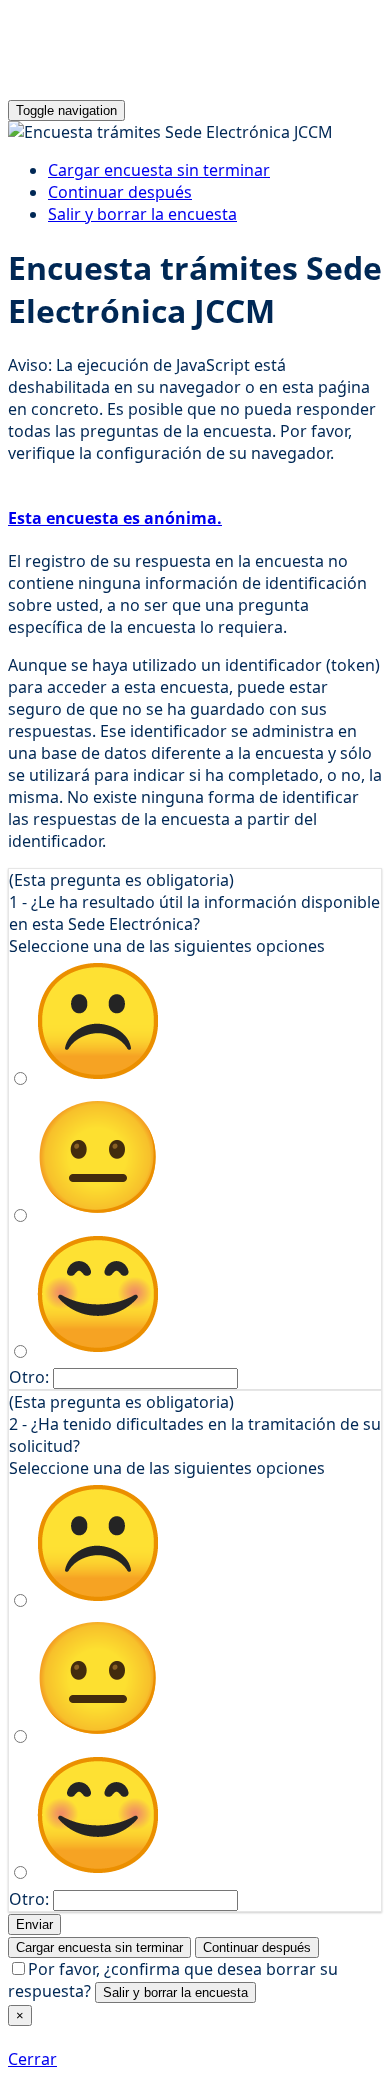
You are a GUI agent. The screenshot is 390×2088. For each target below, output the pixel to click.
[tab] (195, 518)
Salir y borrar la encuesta (142, 214)
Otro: (29, 1377)
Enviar (34, 1924)
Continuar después (120, 192)
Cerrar (32, 2059)
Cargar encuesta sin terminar (159, 170)
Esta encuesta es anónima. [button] (115, 518)
